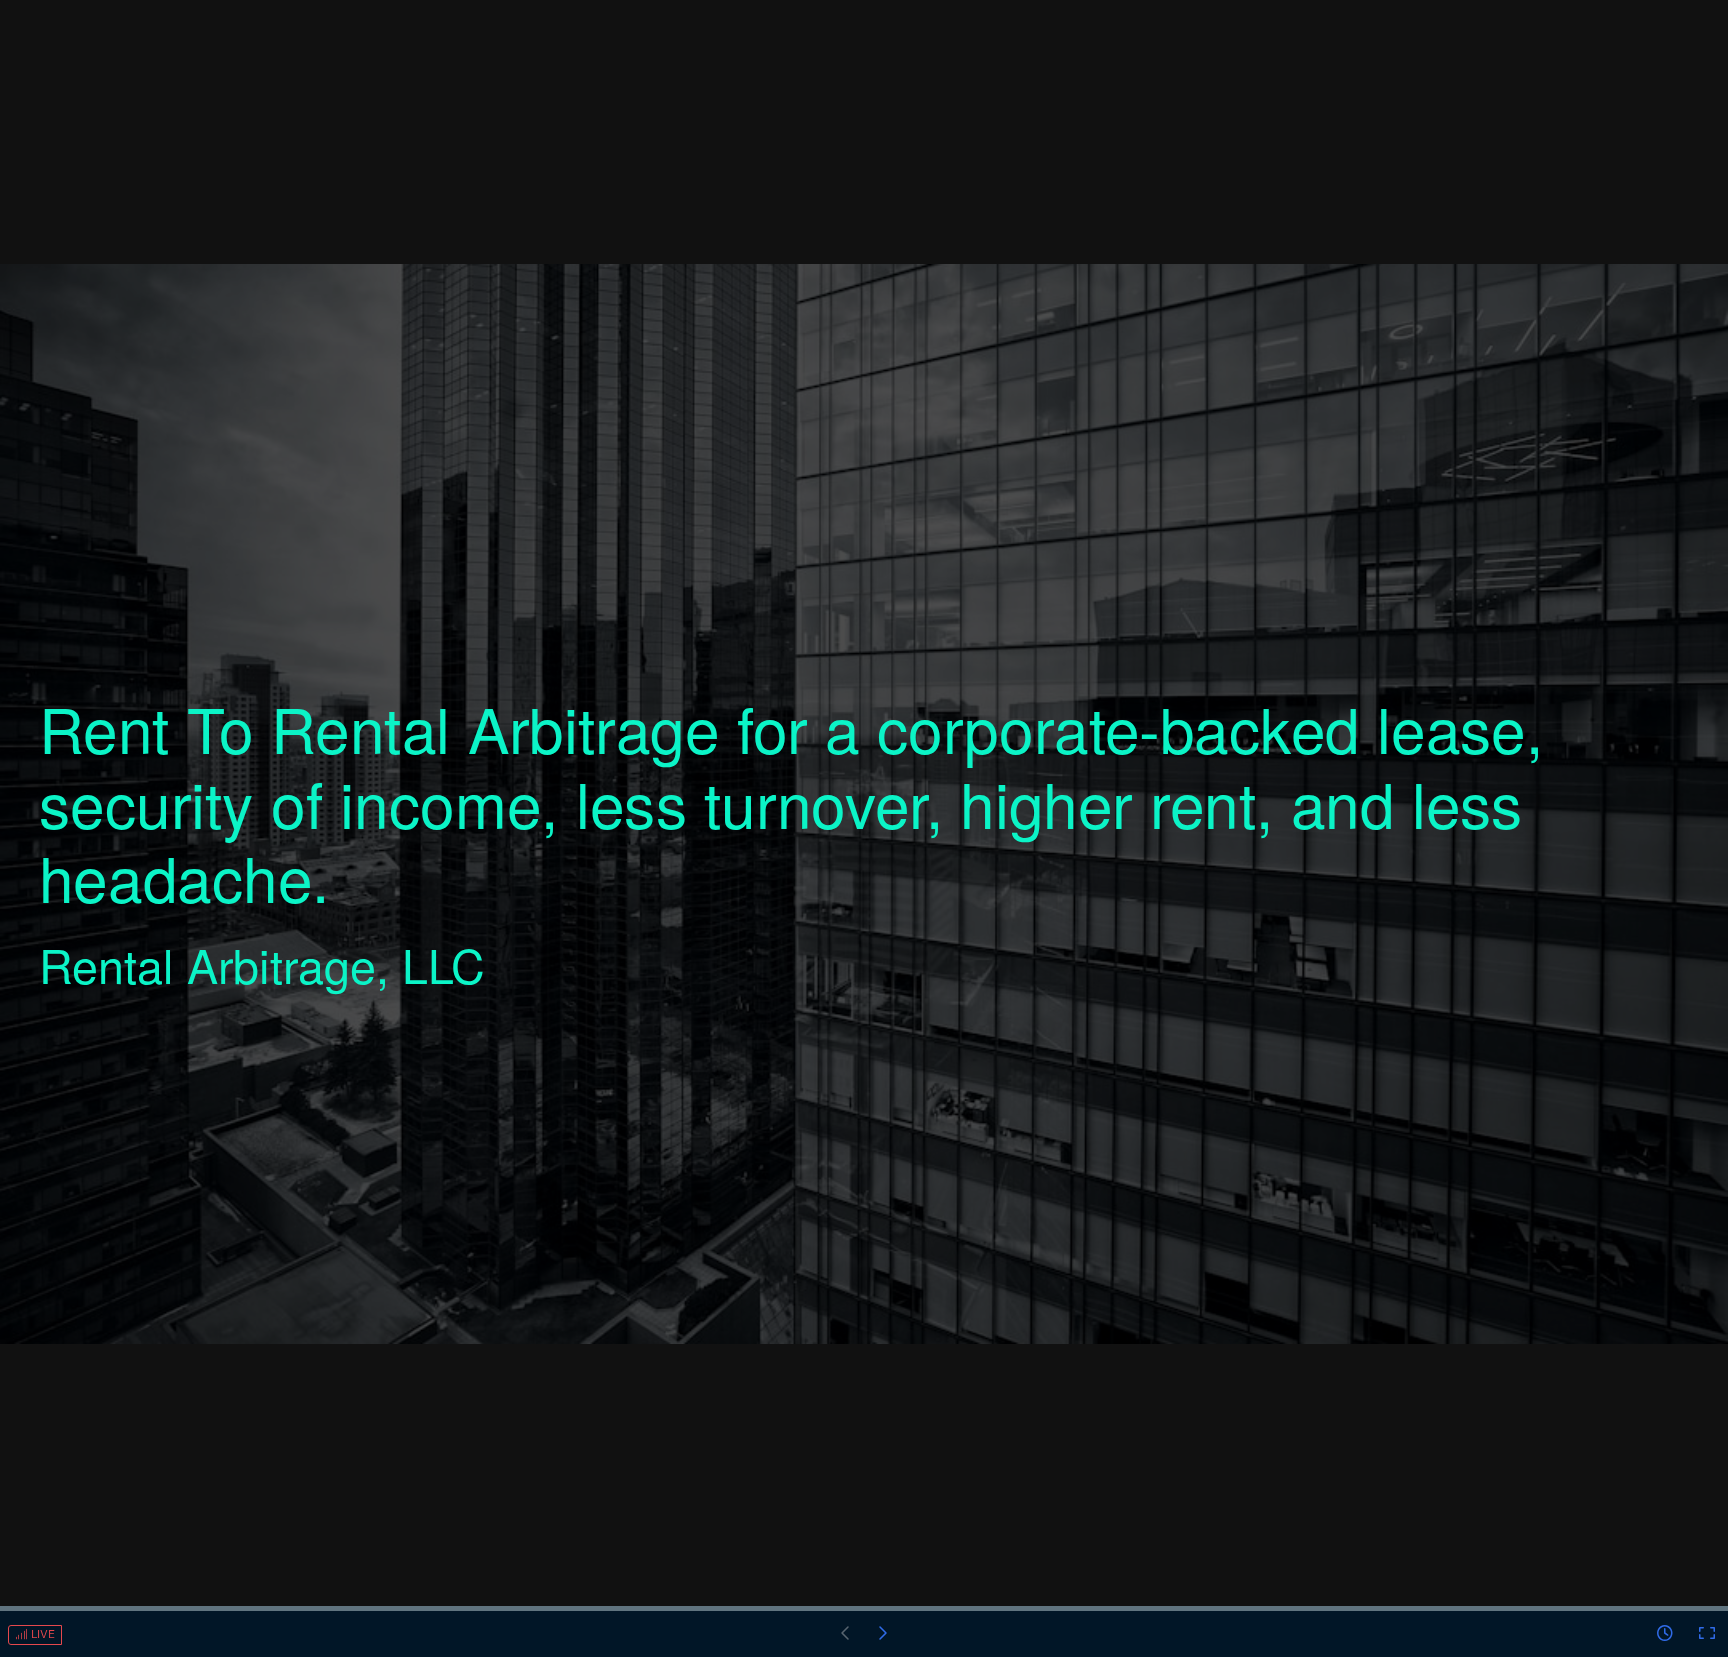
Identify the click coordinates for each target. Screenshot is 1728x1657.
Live (41, 1634)
